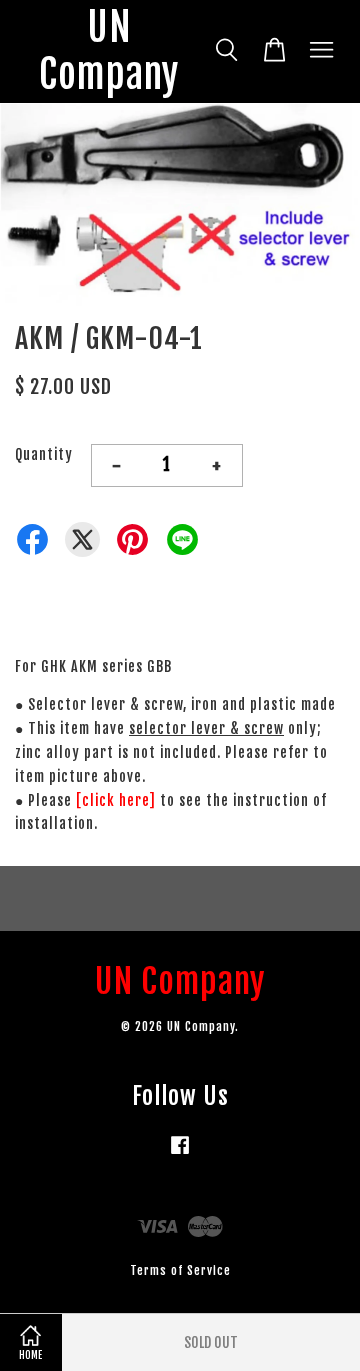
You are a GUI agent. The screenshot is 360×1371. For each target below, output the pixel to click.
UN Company (109, 51)
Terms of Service (180, 1270)
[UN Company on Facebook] (180, 1154)
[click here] (116, 800)
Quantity (44, 454)
